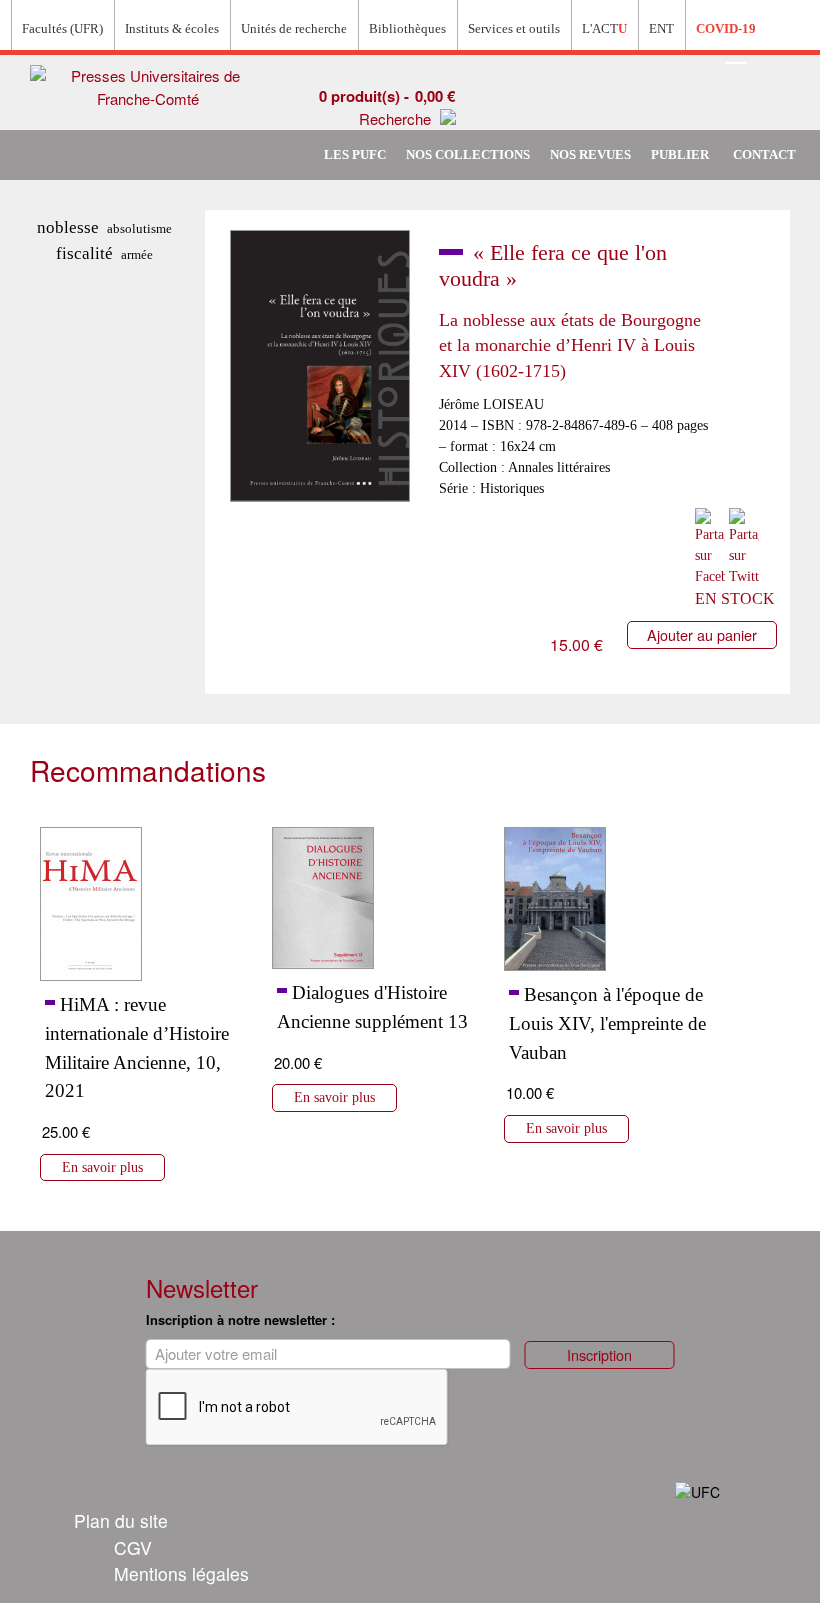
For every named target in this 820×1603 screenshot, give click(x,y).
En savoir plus (102, 1167)
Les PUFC (355, 155)
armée (137, 254)
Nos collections (468, 155)
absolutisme (139, 228)
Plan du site (121, 1520)
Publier (680, 155)
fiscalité (84, 253)
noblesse (68, 227)
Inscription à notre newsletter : (240, 1319)
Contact (764, 155)
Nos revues (590, 155)
